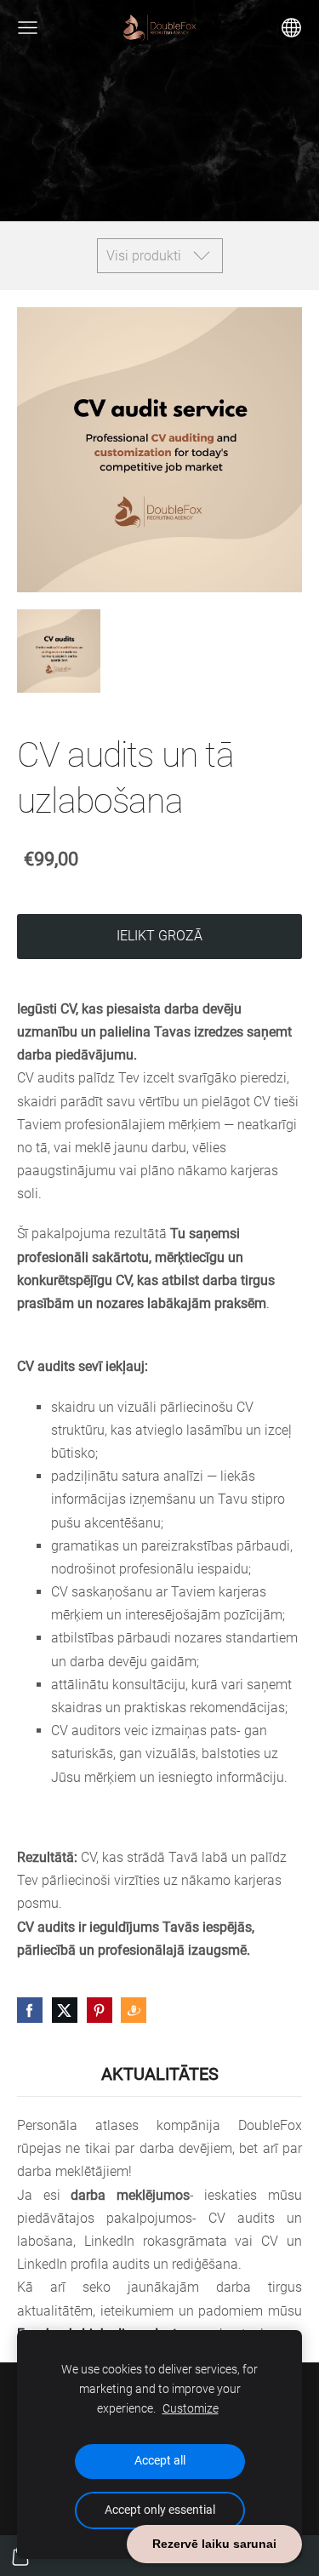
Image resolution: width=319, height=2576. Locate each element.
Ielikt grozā (159, 936)
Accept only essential (160, 2510)
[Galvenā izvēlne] (28, 28)
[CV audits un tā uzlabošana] (59, 651)
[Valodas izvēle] (291, 28)
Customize (191, 2409)
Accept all (160, 2461)
